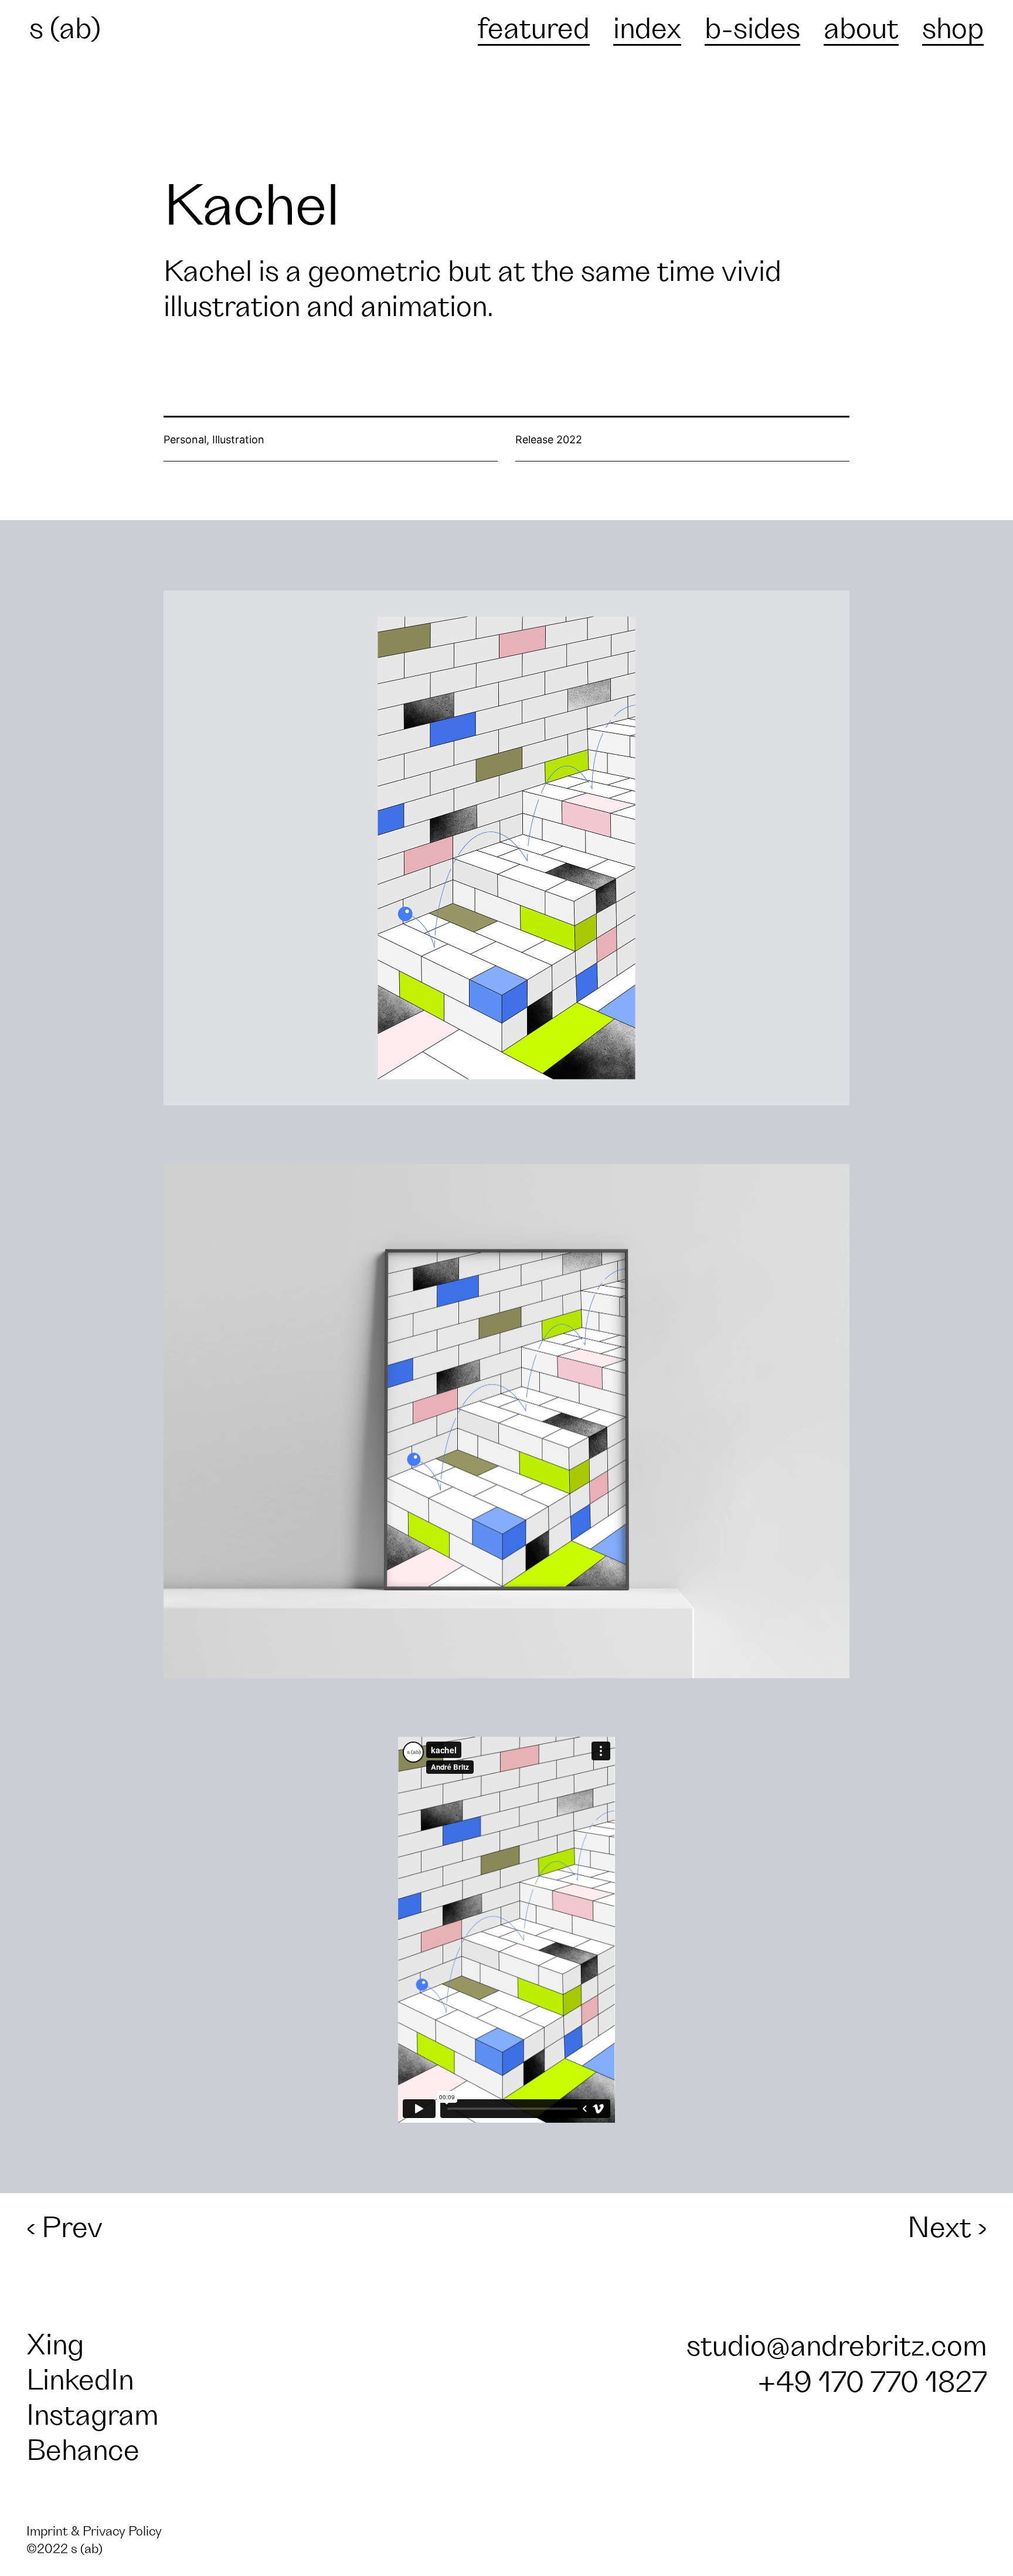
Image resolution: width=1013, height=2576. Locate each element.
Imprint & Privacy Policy (94, 2532)
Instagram (92, 2416)
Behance (83, 2451)
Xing (55, 2346)
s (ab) (65, 29)
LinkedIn (80, 2381)
